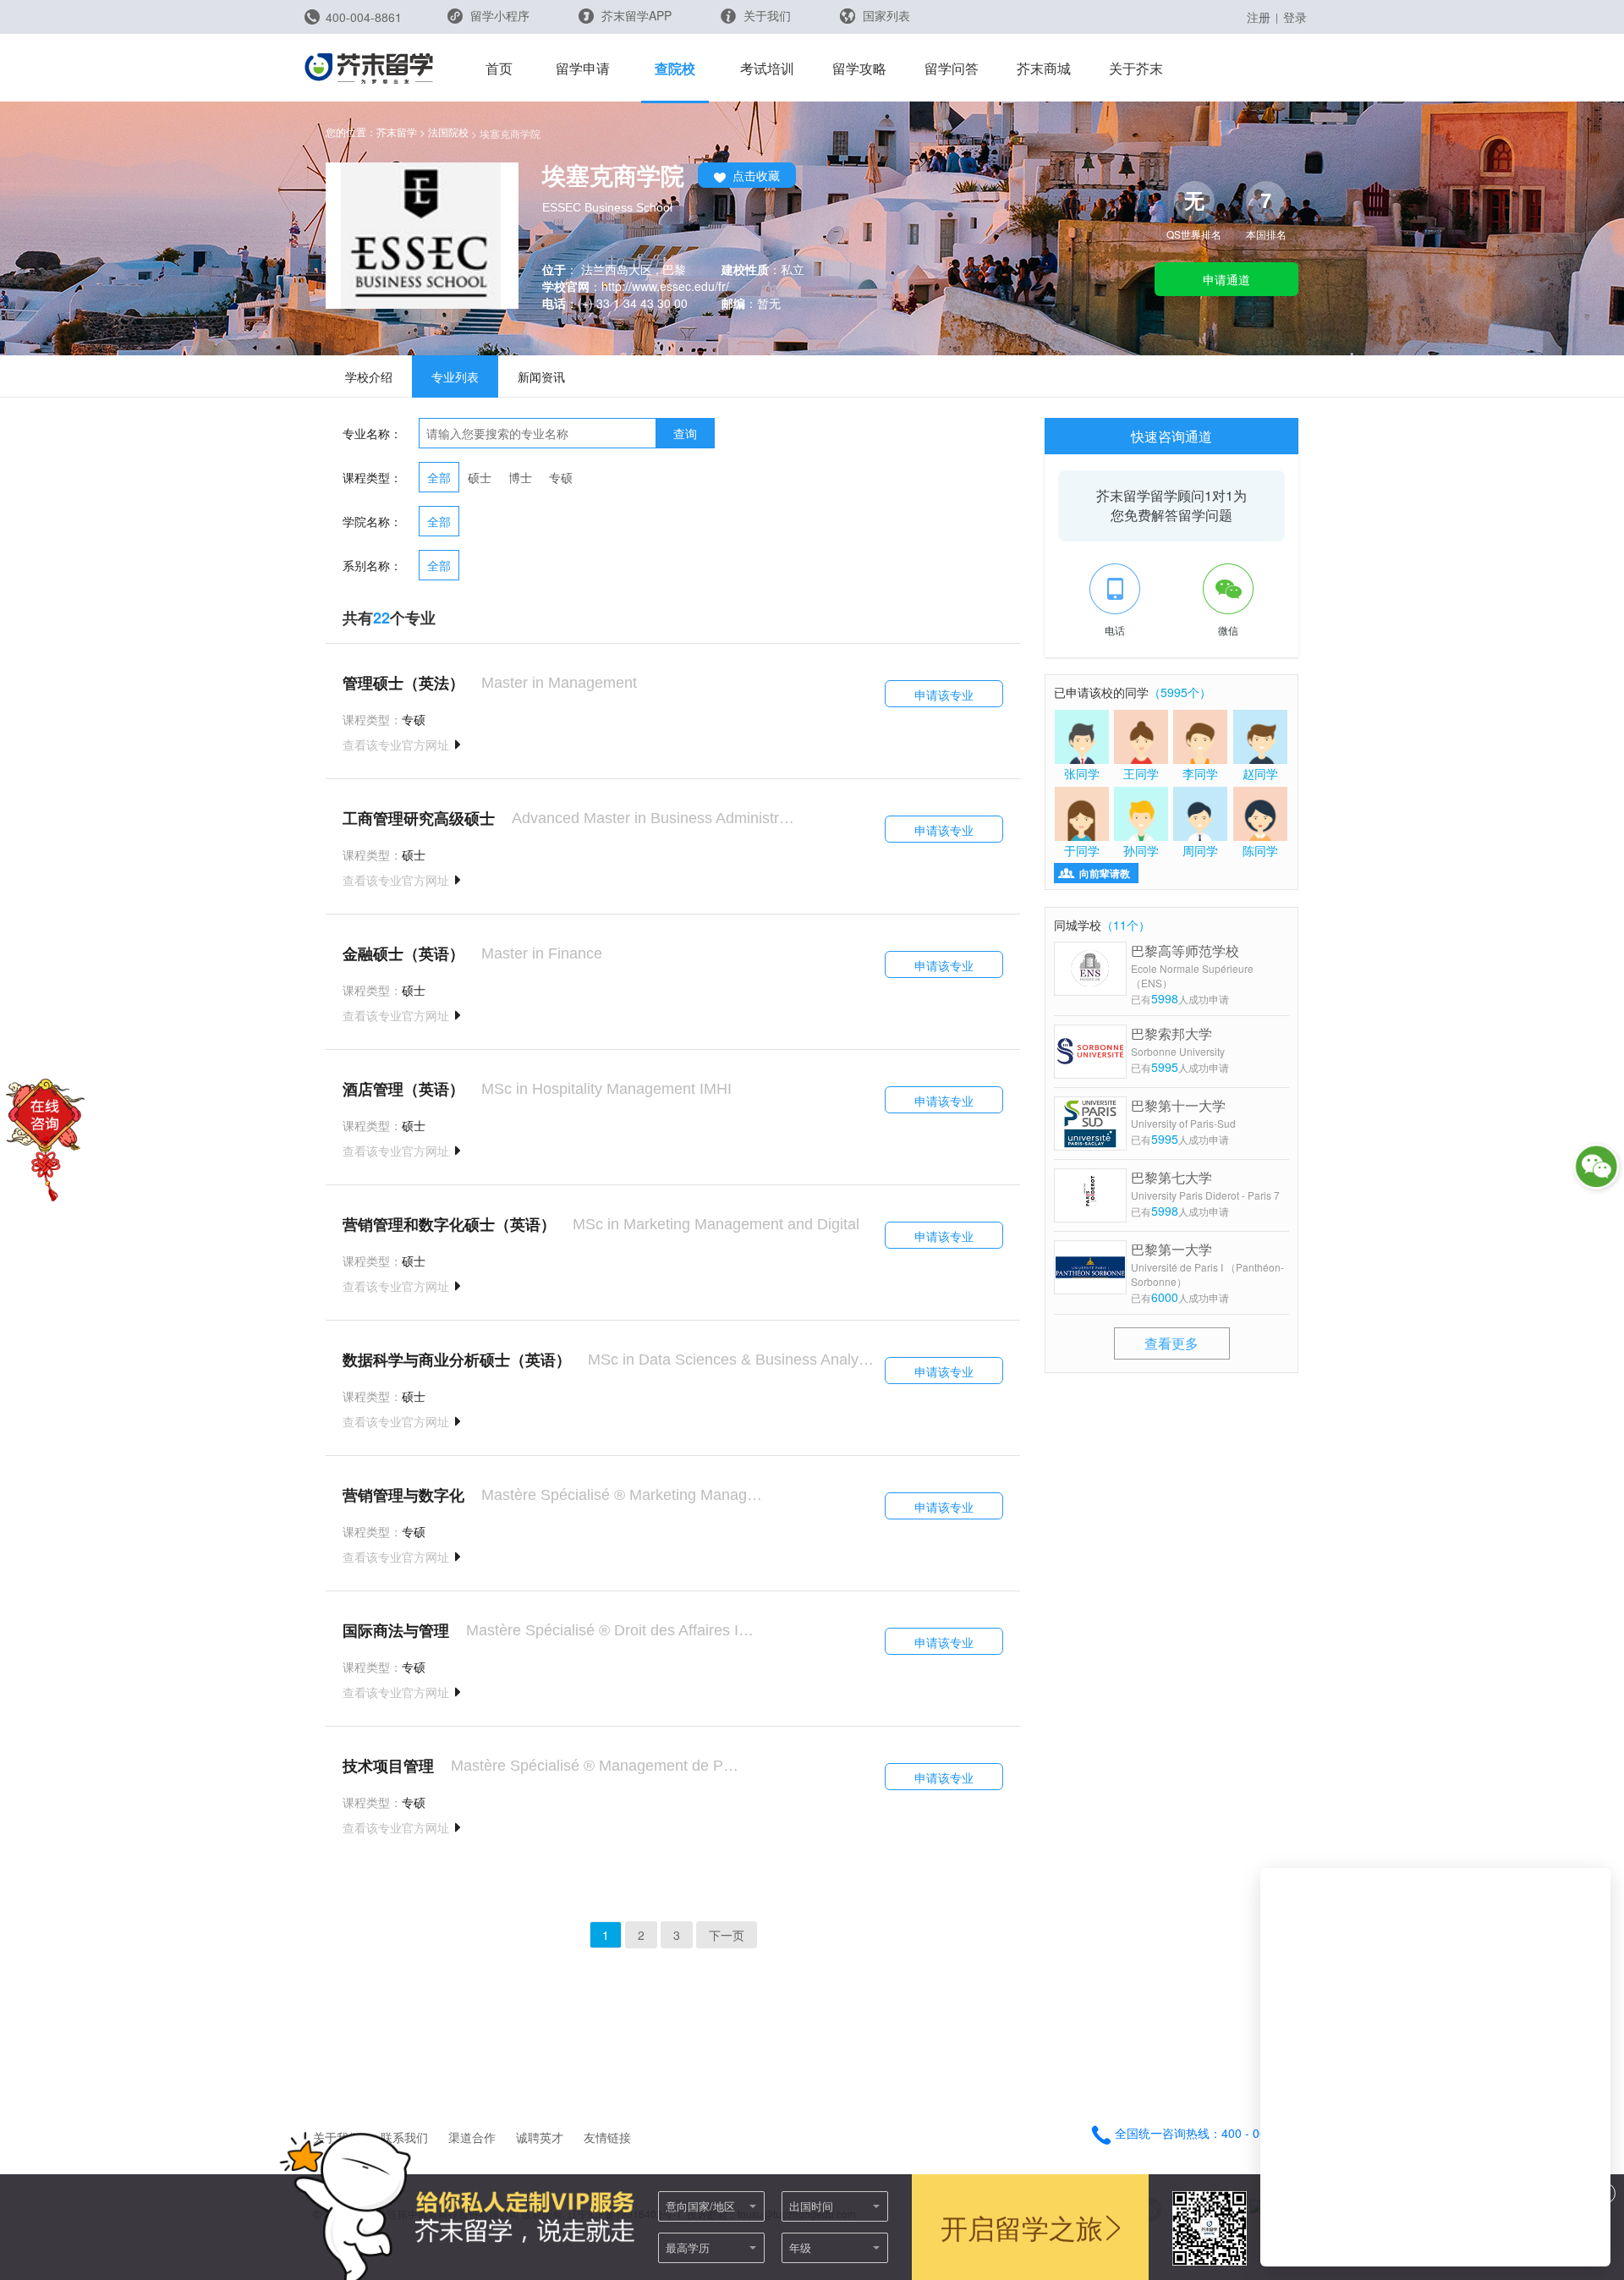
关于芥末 (1136, 68)
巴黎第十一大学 (1183, 1113)
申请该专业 (944, 695)
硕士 (480, 477)
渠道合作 (472, 2137)
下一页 (727, 1935)
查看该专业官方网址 (396, 744)
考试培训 (767, 68)
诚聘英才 (540, 2137)
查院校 (675, 68)
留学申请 (583, 68)
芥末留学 (397, 132)
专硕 (561, 477)
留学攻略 (859, 68)
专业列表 (455, 376)
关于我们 (765, 15)
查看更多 (1171, 1343)
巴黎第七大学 (1205, 1185)
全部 (439, 477)
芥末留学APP (635, 15)
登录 (1295, 17)
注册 (1259, 17)
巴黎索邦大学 (1178, 1041)
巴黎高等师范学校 (1192, 965)
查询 (685, 433)
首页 (499, 68)
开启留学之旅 (1022, 2227)
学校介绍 (369, 376)
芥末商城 (1044, 68)
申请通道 (1226, 279)
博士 (520, 477)
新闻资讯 (541, 376)
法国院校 (448, 132)
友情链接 (607, 2137)
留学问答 (952, 68)
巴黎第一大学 (1207, 1264)
